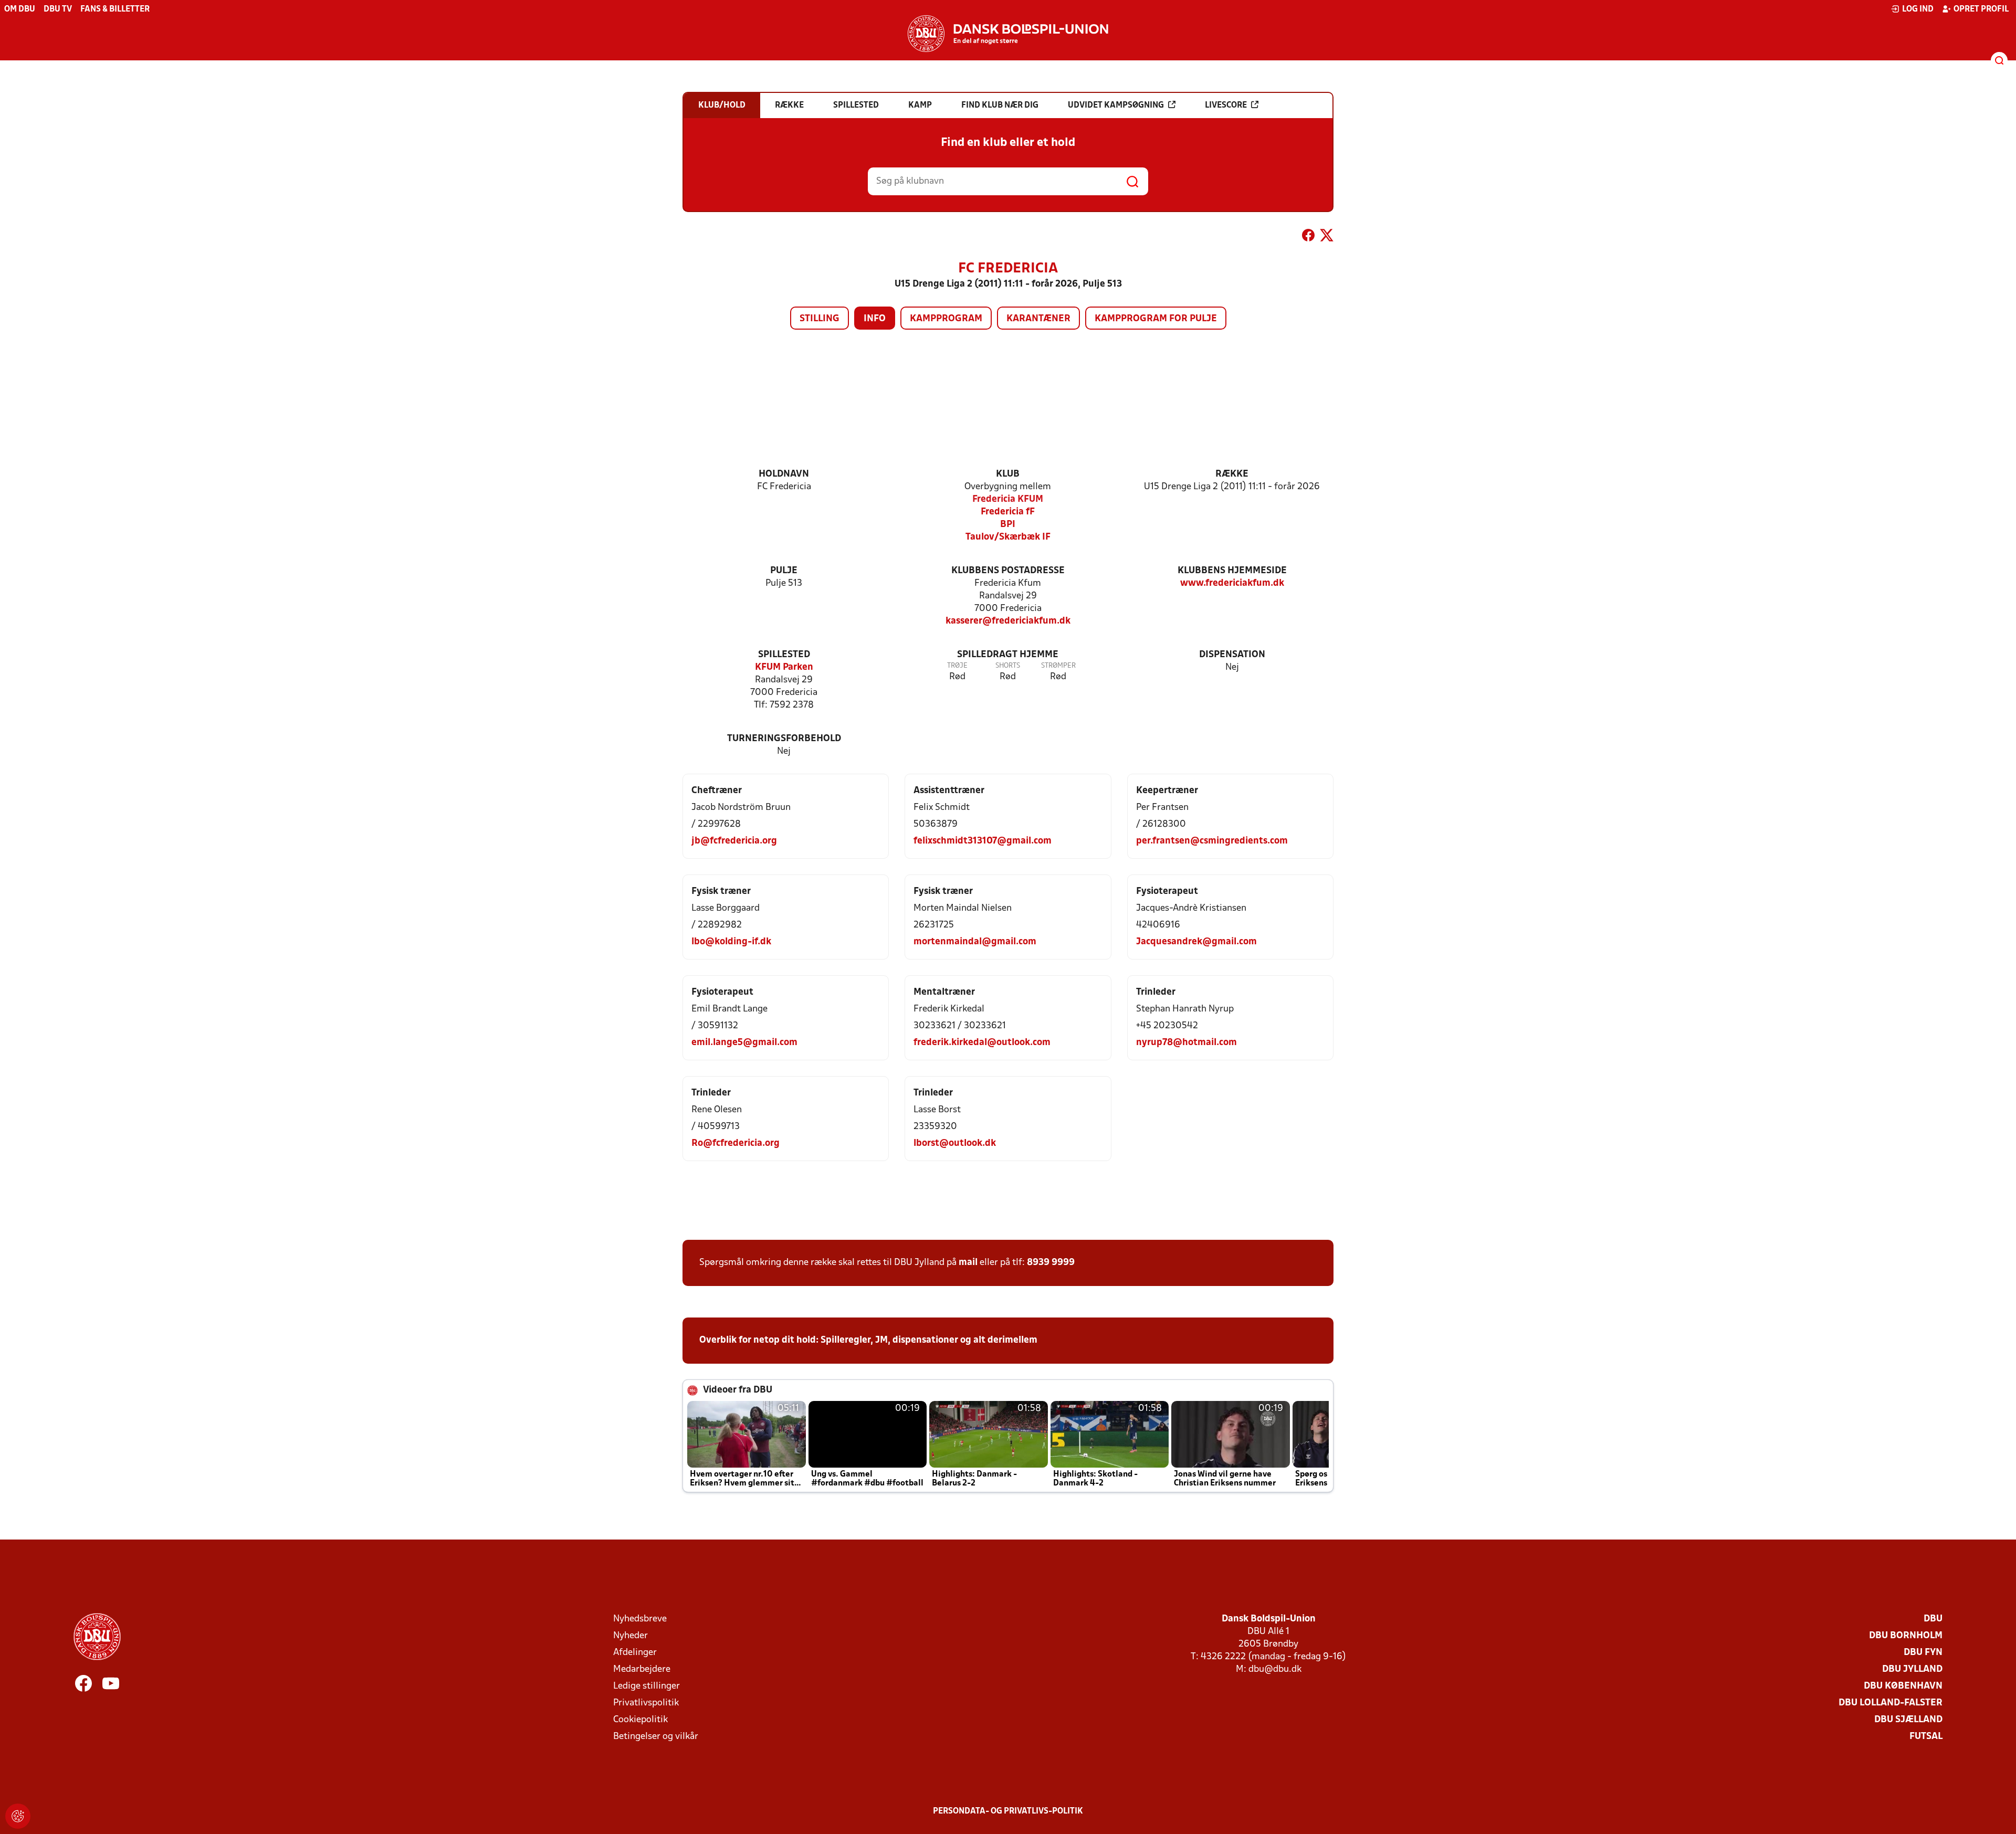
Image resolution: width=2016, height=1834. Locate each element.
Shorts (1008, 666)
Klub (1008, 474)
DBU (1933, 1619)
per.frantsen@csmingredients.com (1212, 841)
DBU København (1903, 1686)
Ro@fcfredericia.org (736, 1143)
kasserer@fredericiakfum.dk (1008, 621)
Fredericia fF (1008, 512)
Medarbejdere (642, 1669)
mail (968, 1263)
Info (875, 319)
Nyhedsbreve (640, 1619)
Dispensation (1232, 655)
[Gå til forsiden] (1008, 34)
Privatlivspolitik (646, 1703)
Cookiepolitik (640, 1720)
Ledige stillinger (647, 1686)
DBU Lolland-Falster (1891, 1703)
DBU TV (58, 9)
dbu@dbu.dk (1275, 1669)
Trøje (957, 666)
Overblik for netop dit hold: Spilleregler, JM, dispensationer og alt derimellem (868, 1340)
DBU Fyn (1923, 1653)
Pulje (784, 571)
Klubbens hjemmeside (1232, 571)
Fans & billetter (115, 9)
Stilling (820, 319)
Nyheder (631, 1636)
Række (1232, 474)
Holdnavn (784, 474)
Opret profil (1981, 9)
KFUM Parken (784, 667)
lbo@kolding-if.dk (731, 942)
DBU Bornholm (1906, 1636)
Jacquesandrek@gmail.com (1196, 942)
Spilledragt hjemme (1008, 655)
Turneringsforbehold (784, 739)
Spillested (784, 655)
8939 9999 (1051, 1263)
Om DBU (20, 9)
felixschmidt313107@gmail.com (983, 841)
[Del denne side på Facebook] (1308, 237)
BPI (1008, 525)
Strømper (1058, 666)
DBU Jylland (1912, 1669)
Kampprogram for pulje (1156, 319)
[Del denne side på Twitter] (1327, 237)
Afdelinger (635, 1653)
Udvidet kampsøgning (1116, 106)
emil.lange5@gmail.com (744, 1043)
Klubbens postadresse (1008, 571)
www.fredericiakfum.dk (1232, 583)
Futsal (1926, 1737)
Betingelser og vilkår (656, 1737)
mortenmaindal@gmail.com (975, 942)
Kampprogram (946, 319)
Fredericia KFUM (1008, 499)
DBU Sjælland (1908, 1720)
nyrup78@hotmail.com (1186, 1043)
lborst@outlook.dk (955, 1143)
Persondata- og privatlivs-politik (1008, 1811)
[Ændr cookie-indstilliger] (18, 1816)
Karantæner (1038, 319)
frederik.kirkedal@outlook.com (982, 1043)
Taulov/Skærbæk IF (1008, 537)
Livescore (1226, 106)
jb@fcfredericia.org (734, 841)
